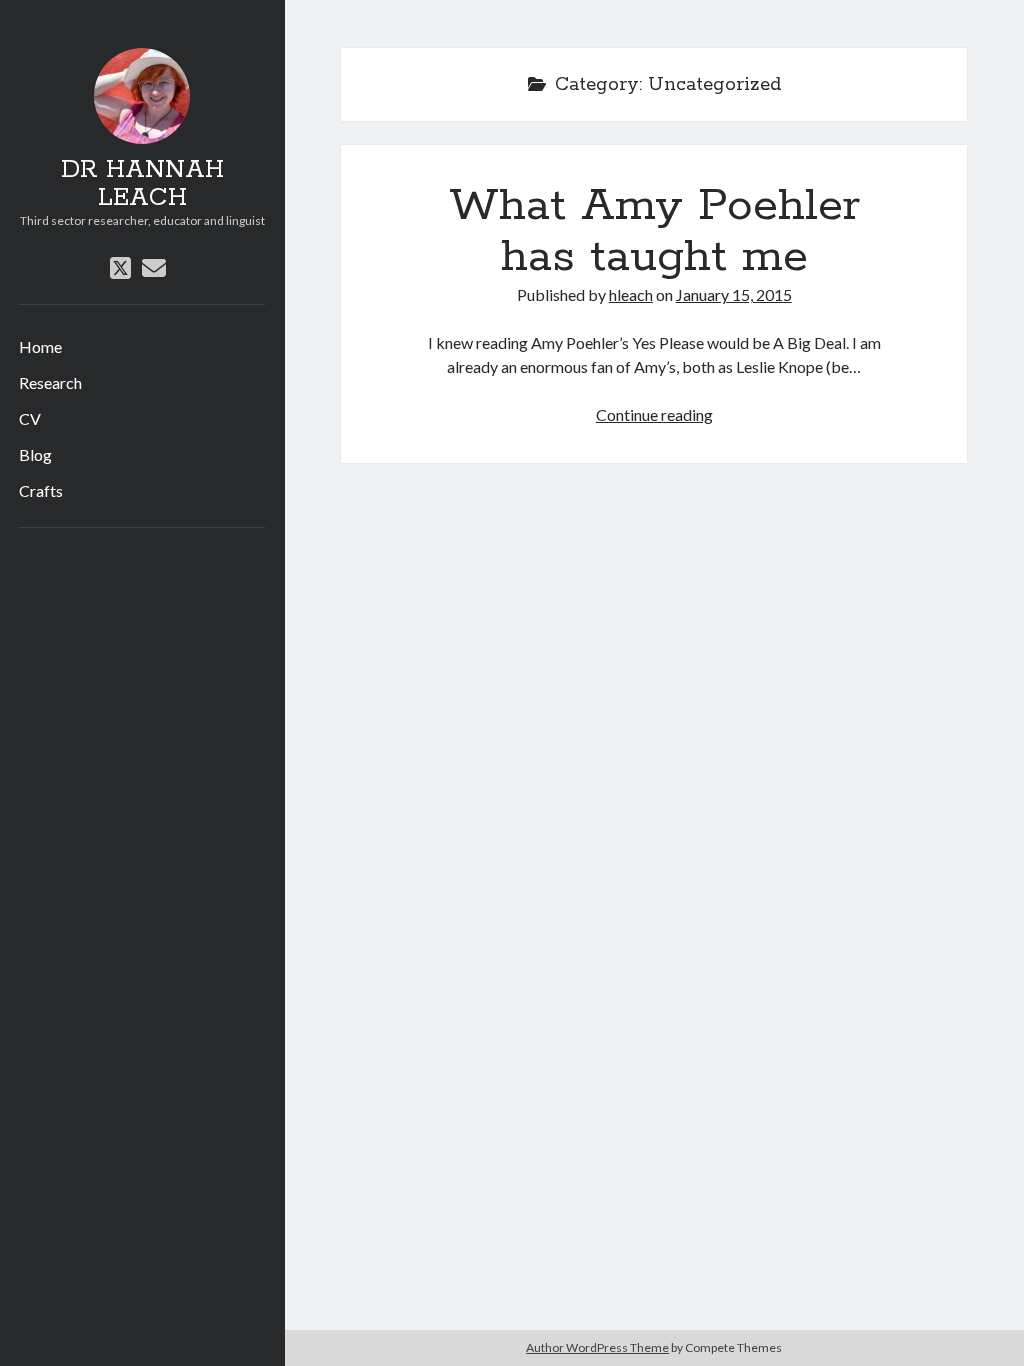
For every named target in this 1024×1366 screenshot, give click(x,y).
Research (50, 382)
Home (40, 346)
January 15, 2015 (734, 294)
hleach (631, 294)
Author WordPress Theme (597, 1347)
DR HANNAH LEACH (142, 184)
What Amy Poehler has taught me (654, 231)
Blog (35, 454)
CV (30, 418)
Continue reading (654, 414)
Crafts (41, 490)
